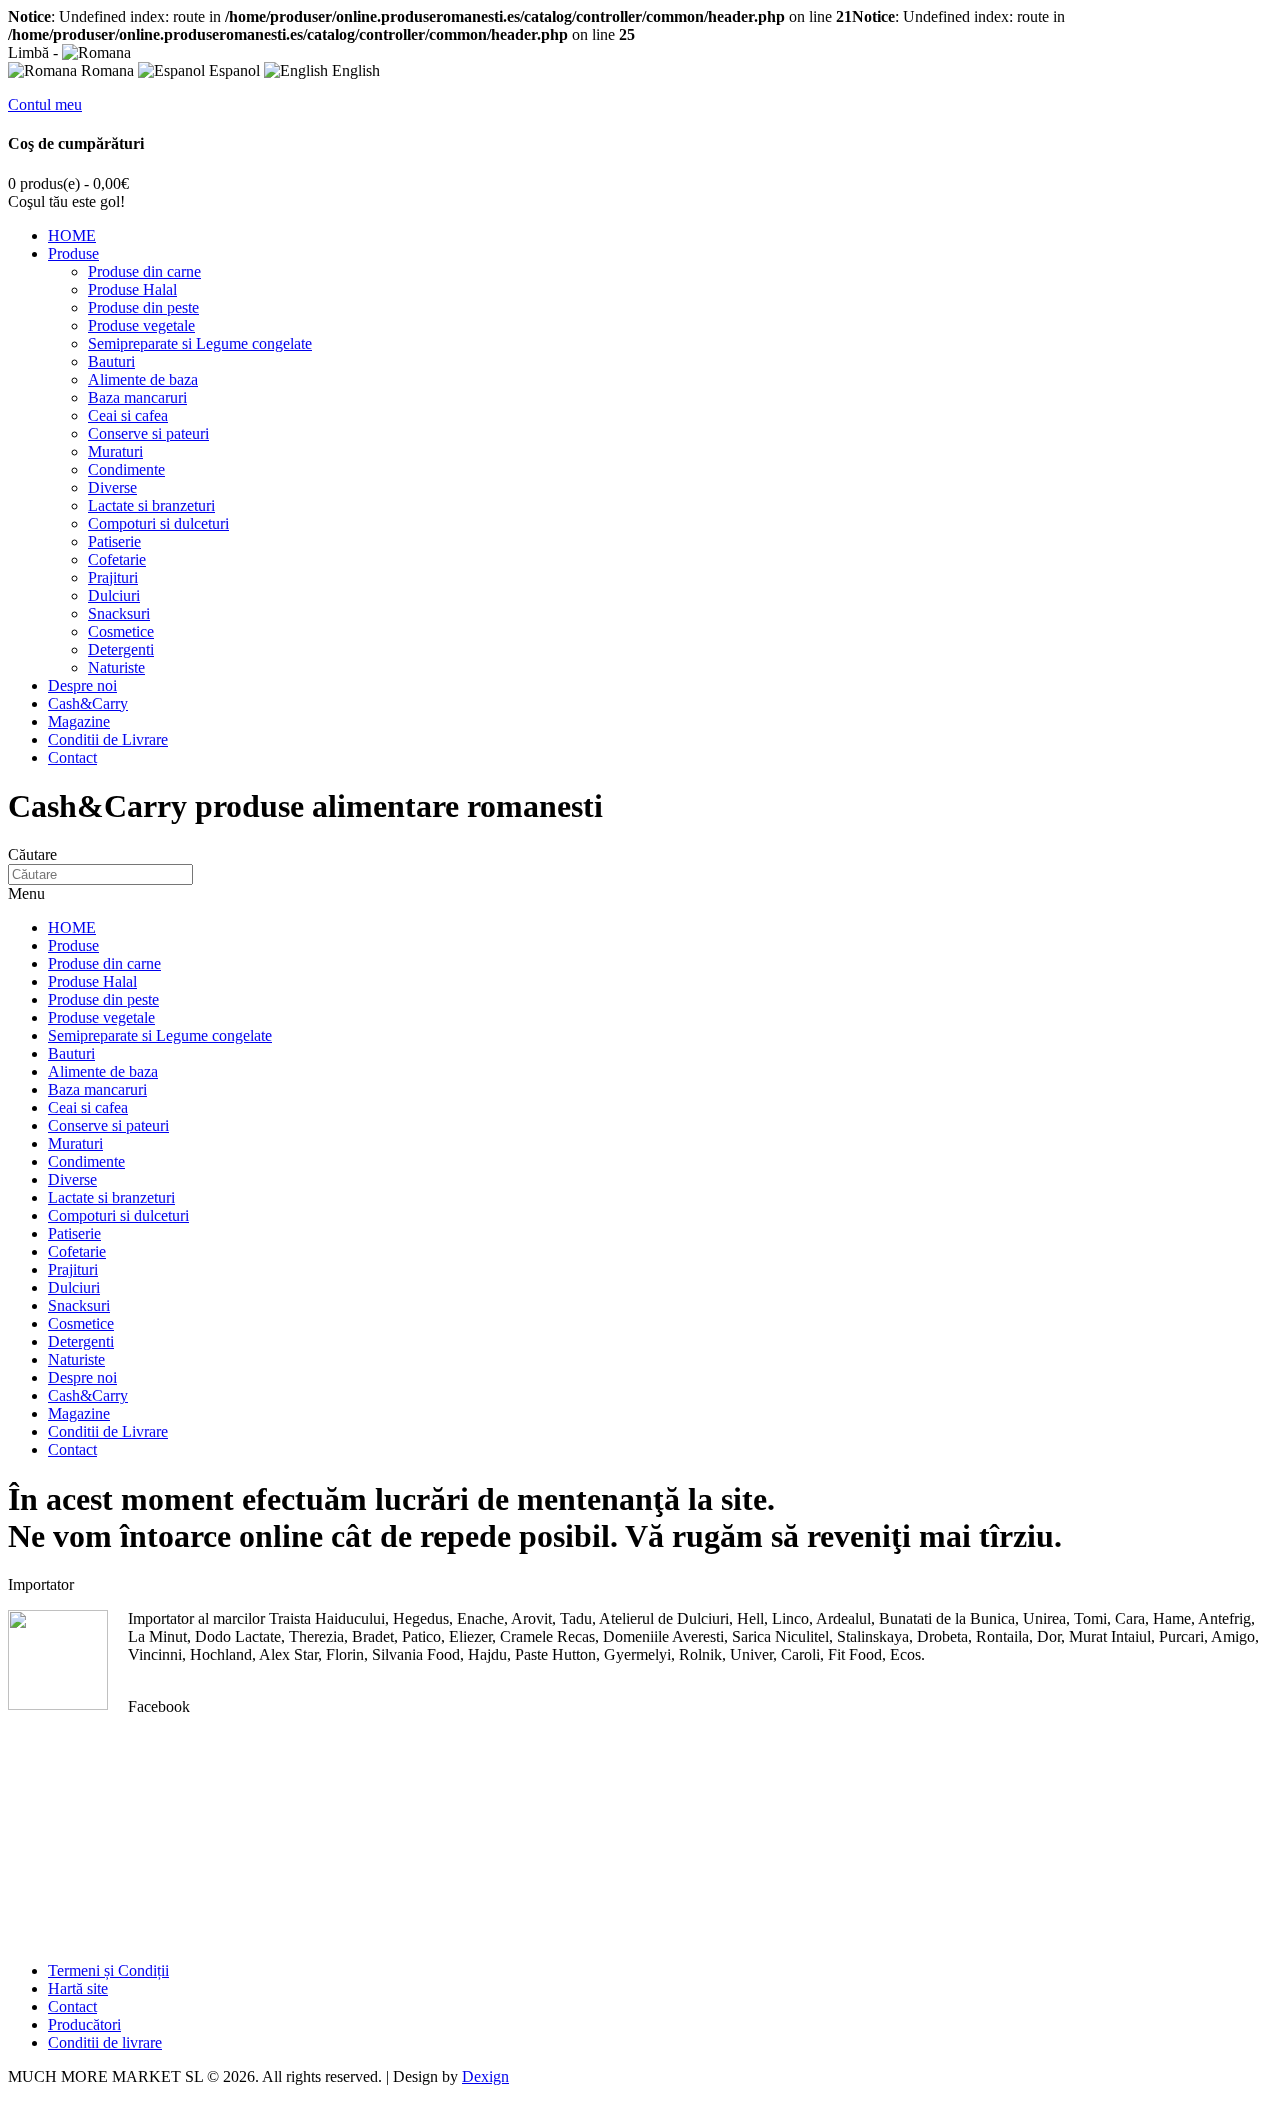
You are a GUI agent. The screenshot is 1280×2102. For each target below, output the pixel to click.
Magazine (79, 721)
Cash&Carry (88, 703)
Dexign (485, 2076)
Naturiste (116, 667)
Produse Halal (132, 289)
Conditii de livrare (105, 2042)
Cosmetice (121, 631)
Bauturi (111, 361)
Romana (105, 70)
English (354, 70)
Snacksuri (119, 613)
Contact (72, 757)
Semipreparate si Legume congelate (200, 343)
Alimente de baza (143, 379)
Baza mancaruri (137, 397)
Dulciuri (114, 595)
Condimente (126, 469)
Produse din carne (144, 271)
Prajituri (113, 577)
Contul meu (45, 104)
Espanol (232, 70)
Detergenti (121, 649)
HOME (72, 235)
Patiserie (114, 541)
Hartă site (78, 1988)
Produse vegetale (141, 325)
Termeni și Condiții (108, 1970)
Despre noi (82, 685)
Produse (73, 253)
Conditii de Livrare (108, 739)
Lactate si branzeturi (151, 505)
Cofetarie (117, 559)
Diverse (112, 487)
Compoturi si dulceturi (158, 523)
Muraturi (115, 451)
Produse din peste (143, 307)
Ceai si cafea (128, 415)
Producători (84, 2024)
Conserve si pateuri (148, 433)
